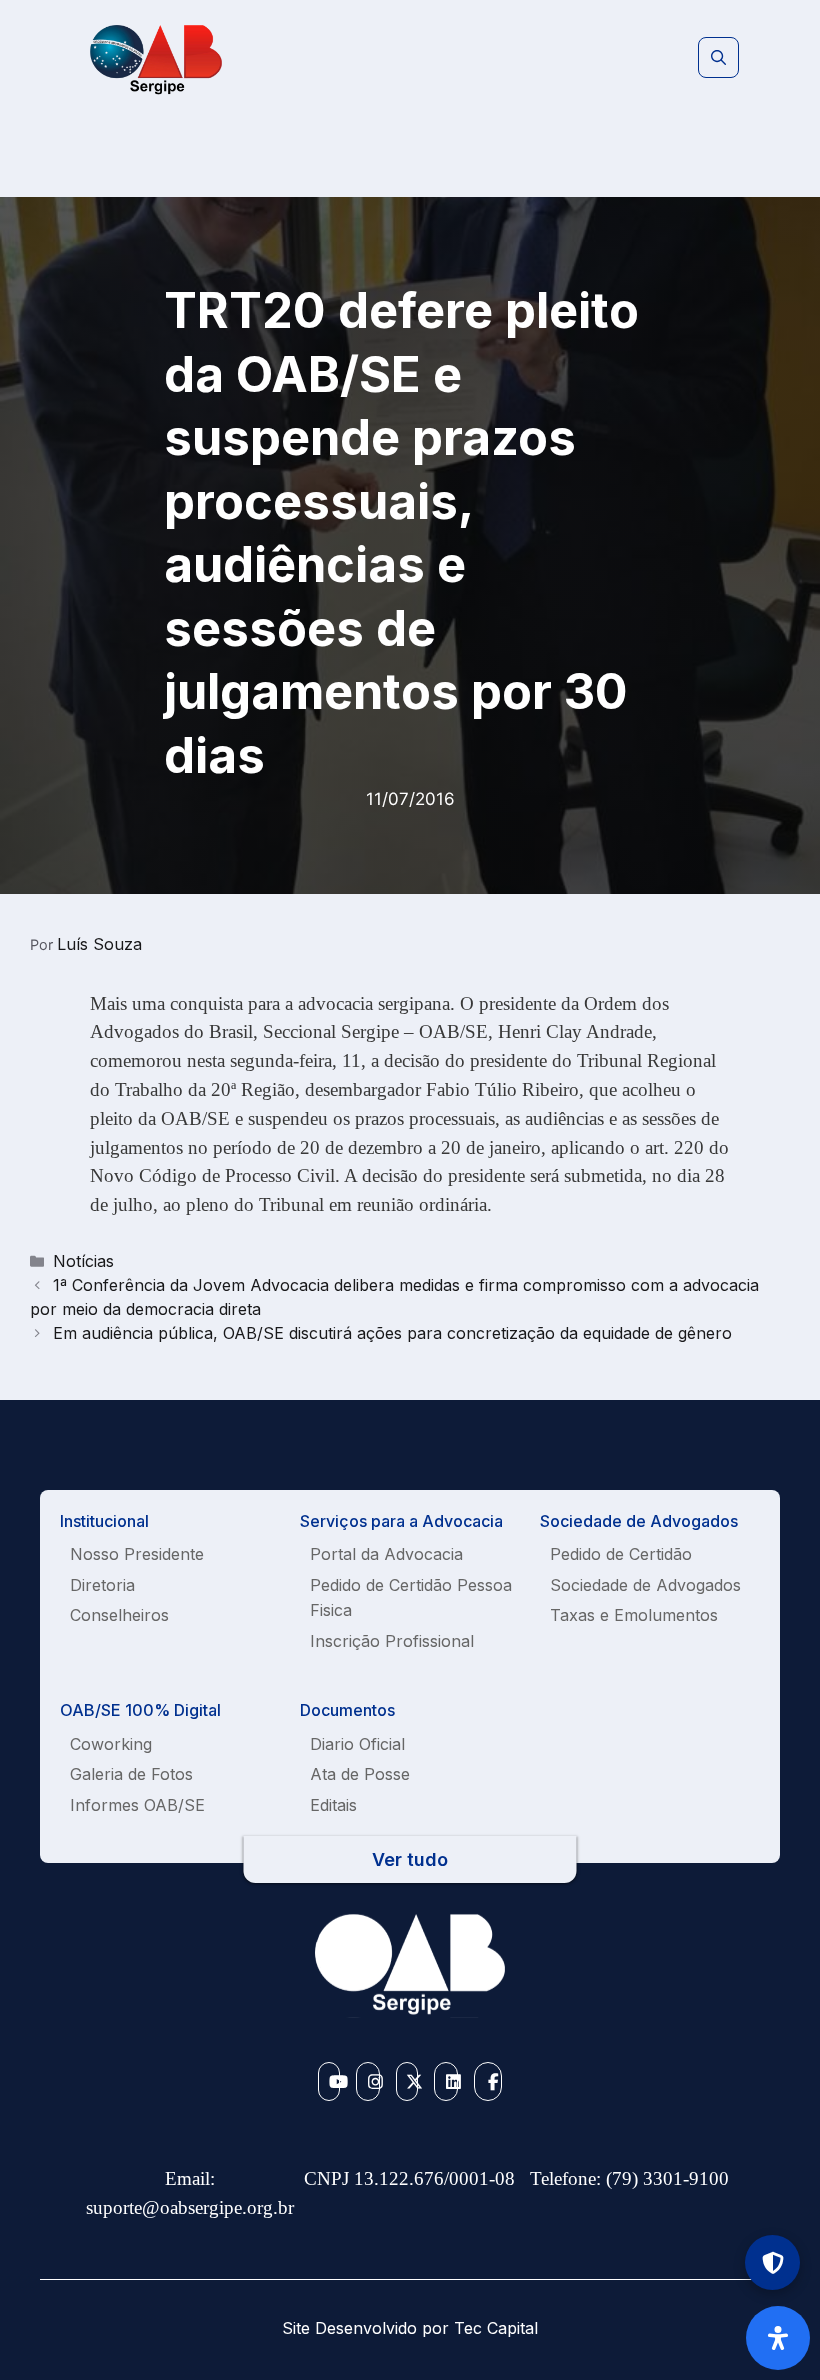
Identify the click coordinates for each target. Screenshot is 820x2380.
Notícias (83, 1261)
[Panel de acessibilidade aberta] (778, 2338)
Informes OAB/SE (137, 1805)
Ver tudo (410, 1859)
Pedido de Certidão (621, 1554)
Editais (333, 1805)
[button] (718, 58)
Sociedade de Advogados (645, 1585)
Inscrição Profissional (392, 1641)
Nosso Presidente (137, 1554)
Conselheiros (119, 1615)
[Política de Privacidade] (772, 2262)
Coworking (111, 1744)
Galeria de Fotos (131, 1774)
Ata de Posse (360, 1774)
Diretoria (102, 1585)
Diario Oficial (357, 1744)
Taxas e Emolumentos (634, 1615)
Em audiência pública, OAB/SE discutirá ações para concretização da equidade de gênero (392, 1333)
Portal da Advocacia (386, 1554)
